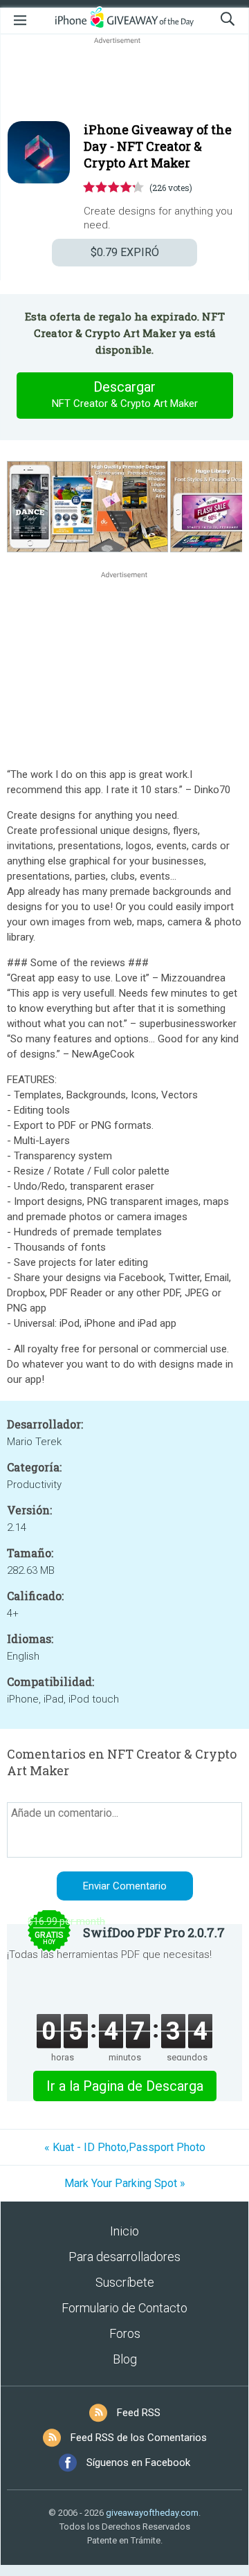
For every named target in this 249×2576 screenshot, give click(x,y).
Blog (125, 2359)
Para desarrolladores (124, 2257)
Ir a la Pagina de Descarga (125, 2086)
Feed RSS (139, 2413)
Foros (125, 2333)
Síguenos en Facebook (138, 2462)
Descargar (125, 394)
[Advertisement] (124, 80)
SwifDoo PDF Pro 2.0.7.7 (154, 1932)
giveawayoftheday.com (152, 2513)
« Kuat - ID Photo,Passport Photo (125, 2147)
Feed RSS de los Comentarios (139, 2438)
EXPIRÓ (125, 252)
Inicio (124, 2231)
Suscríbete (125, 2282)
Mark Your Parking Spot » (125, 2183)
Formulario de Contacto (124, 2308)
